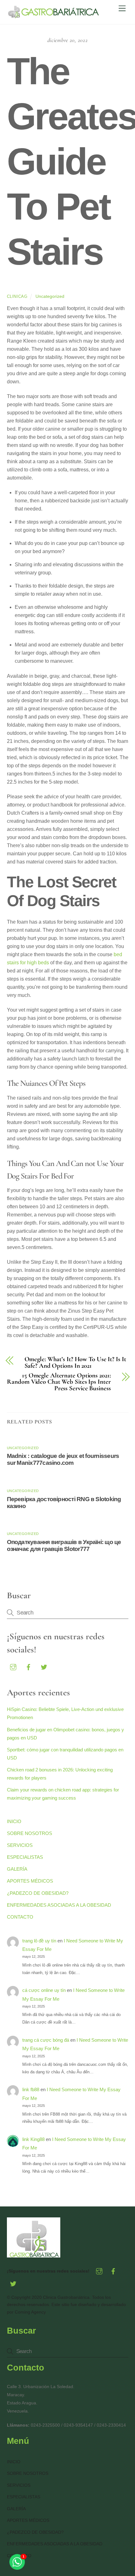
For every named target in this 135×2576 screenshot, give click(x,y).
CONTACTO (20, 1917)
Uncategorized (50, 296)
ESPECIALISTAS (25, 1857)
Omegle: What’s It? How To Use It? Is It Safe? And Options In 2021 (75, 1363)
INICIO (14, 1821)
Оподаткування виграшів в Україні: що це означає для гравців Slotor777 (64, 1545)
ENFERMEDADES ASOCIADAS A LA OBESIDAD (59, 1905)
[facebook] (29, 1666)
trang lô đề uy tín (39, 1941)
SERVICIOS (20, 1845)
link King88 (33, 2139)
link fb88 (31, 2089)
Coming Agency (30, 2312)
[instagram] (13, 1666)
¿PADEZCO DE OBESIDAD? (38, 1893)
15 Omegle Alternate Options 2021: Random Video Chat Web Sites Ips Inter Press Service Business (59, 1382)
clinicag (17, 296)
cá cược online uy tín (44, 1990)
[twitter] (44, 1666)
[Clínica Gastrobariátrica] (54, 16)
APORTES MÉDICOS (30, 1881)
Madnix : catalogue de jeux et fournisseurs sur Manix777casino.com (63, 1459)
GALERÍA (17, 1869)
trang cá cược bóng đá (46, 2040)
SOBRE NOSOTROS (30, 1833)
